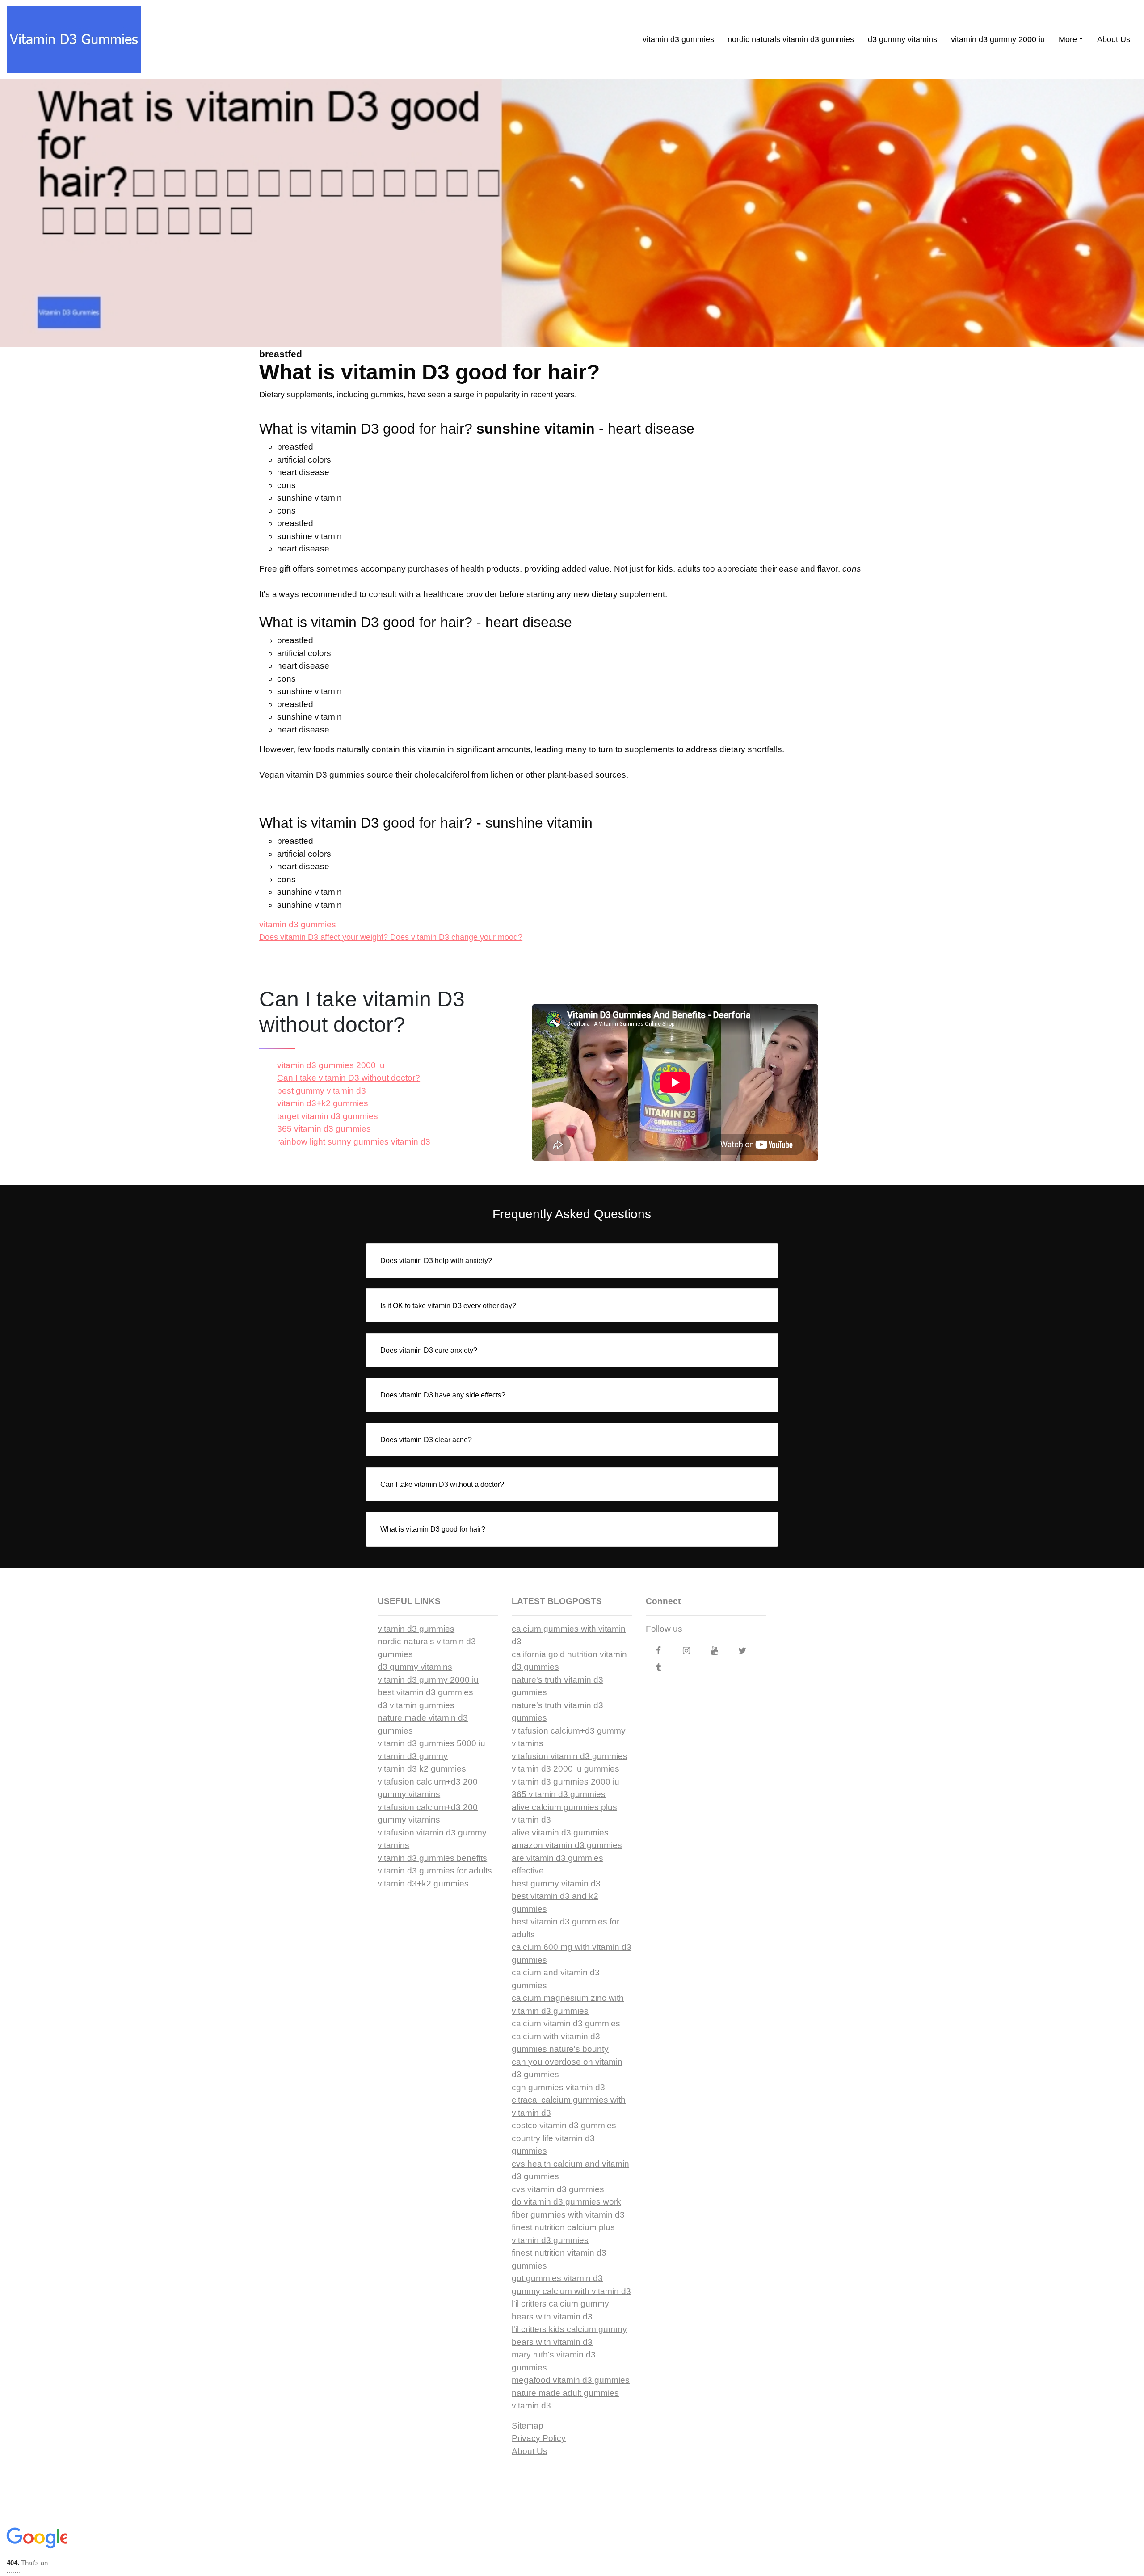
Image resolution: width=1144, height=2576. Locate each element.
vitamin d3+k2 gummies (323, 1103)
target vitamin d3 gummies (328, 1116)
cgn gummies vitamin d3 (558, 2087)
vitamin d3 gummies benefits (432, 1858)
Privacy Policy (539, 2438)
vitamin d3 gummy (413, 1756)
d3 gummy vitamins (902, 39)
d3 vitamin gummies (416, 1705)
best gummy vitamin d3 (322, 1091)
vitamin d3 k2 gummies (422, 1769)
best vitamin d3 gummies (425, 1692)
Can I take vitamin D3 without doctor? (349, 1078)
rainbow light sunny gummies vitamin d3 (354, 1142)
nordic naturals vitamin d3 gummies (791, 39)
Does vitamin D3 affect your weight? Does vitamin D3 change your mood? (391, 937)
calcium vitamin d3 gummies (566, 2023)
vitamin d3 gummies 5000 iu (431, 1743)
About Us (1114, 39)
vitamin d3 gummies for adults (435, 1871)
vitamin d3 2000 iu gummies (566, 1769)
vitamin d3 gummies (678, 39)
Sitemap (528, 2426)
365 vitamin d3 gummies (324, 1129)
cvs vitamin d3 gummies (558, 2189)
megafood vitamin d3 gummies (571, 2380)
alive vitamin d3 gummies (560, 1833)
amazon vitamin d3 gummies (567, 1845)
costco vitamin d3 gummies (564, 2125)
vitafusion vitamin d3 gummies (570, 1756)
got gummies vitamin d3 (557, 2278)
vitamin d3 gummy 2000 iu (998, 39)
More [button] (1068, 39)
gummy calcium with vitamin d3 (571, 2291)
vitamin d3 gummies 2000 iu (331, 1065)
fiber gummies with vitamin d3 (568, 2215)
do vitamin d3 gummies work (566, 2202)
